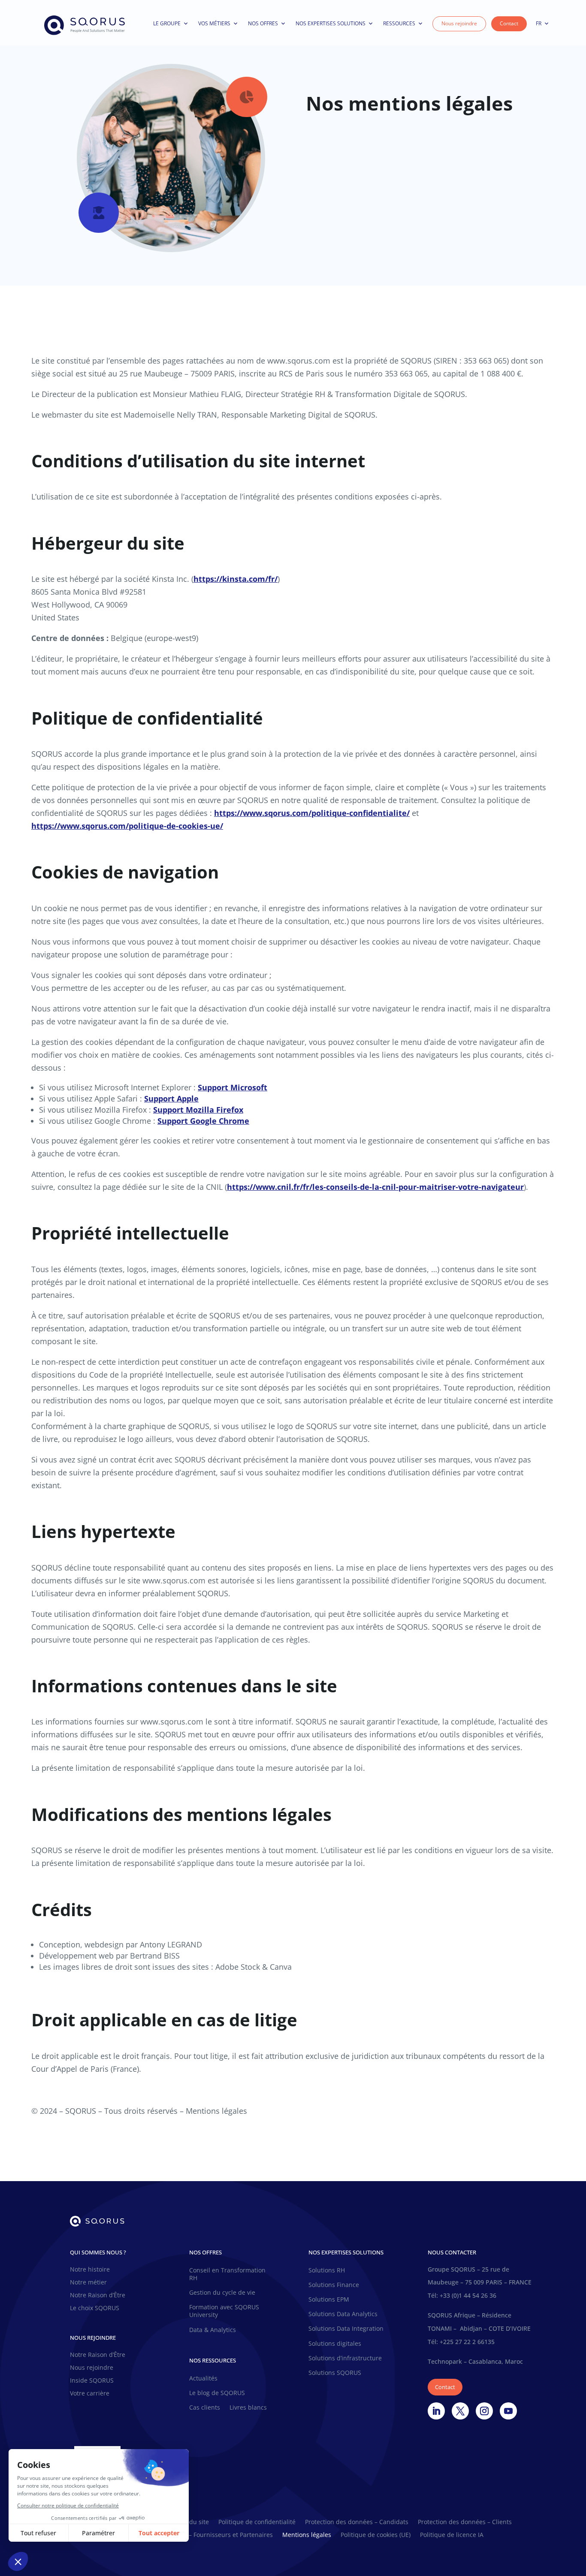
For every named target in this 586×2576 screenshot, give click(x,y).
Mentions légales (307, 2535)
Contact (509, 23)
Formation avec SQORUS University (224, 2311)
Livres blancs (248, 2407)
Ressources (399, 23)
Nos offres (263, 23)
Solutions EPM (329, 2299)
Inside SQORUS (92, 2381)
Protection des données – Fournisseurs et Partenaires (196, 2535)
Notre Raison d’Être (98, 2296)
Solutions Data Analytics (343, 2314)
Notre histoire (90, 2270)
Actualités (203, 2378)
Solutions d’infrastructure (345, 2358)
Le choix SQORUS (95, 2308)
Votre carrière (90, 2394)
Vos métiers (214, 23)
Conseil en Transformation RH (227, 2274)
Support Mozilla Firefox (198, 1110)
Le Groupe (167, 23)
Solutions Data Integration (346, 2329)
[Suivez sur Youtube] (508, 2411)
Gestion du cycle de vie (222, 2293)
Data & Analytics (213, 2330)
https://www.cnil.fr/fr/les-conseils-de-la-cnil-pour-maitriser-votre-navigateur (375, 1187)
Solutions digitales (335, 2344)
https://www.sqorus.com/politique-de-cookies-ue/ (127, 826)
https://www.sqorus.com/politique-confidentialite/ (312, 813)
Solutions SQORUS (335, 2373)
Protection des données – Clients (465, 2522)
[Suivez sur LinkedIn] (436, 2411)
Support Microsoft (233, 1087)
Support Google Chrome (203, 1121)
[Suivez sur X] (460, 2411)
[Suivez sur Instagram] (484, 2411)
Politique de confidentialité (257, 2522)
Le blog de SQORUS (217, 2393)
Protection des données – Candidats (357, 2522)
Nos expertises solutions (331, 23)
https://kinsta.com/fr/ (236, 579)
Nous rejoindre (459, 23)
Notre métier (88, 2283)
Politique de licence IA (452, 2535)
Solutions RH (327, 2270)
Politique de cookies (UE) (376, 2535)
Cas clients (205, 2407)
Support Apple (171, 1098)
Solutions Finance (334, 2285)
